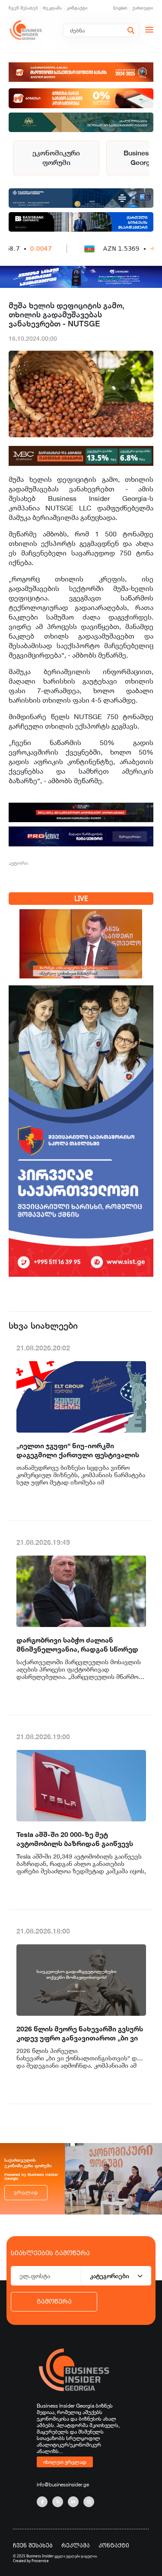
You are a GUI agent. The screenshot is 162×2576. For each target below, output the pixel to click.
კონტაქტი (77, 8)
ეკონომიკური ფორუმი (56, 158)
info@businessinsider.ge (63, 2484)
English (120, 8)
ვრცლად (26, 2193)
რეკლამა (52, 8)
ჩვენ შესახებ (23, 8)
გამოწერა (54, 2302)
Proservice (40, 2561)
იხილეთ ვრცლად (65, 2462)
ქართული (143, 8)
